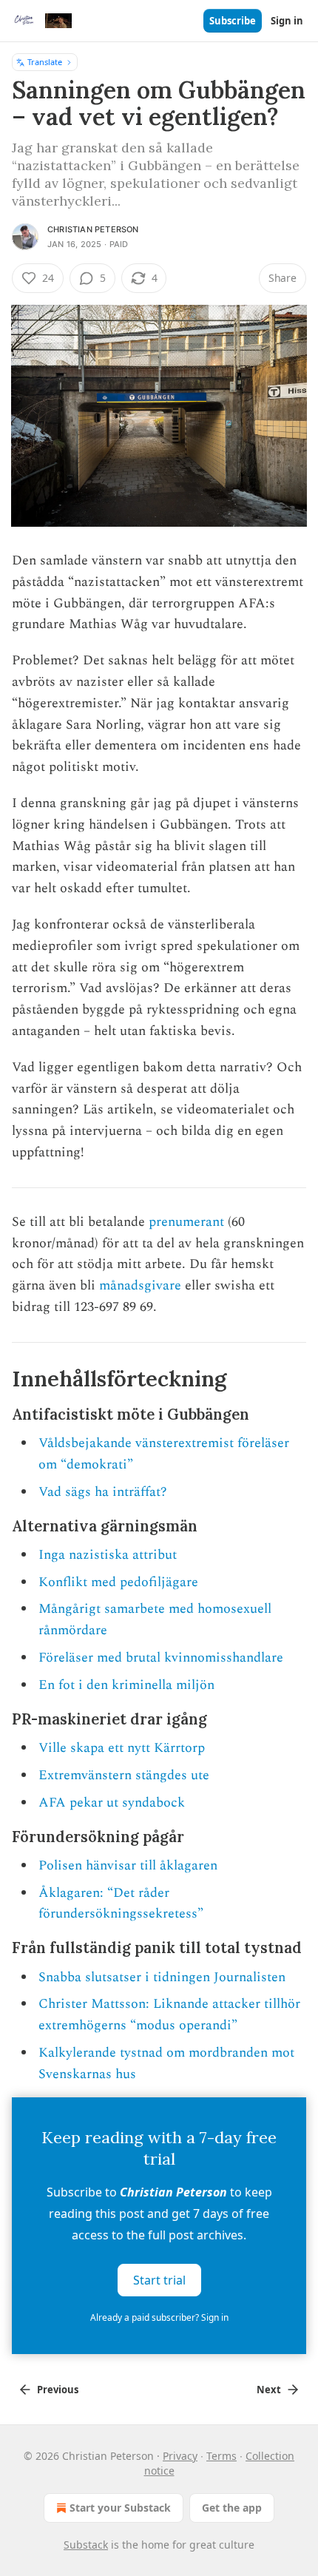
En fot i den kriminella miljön (126, 1685)
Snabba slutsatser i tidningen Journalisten (162, 1977)
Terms (221, 2456)
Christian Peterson (93, 229)
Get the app (232, 2508)
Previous (58, 2390)
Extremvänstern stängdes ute (124, 1775)
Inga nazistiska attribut (108, 1555)
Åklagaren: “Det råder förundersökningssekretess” (121, 1904)
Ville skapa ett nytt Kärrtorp (122, 1748)
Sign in (287, 21)
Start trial (159, 2280)
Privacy (180, 2456)
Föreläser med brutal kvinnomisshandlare (161, 1658)
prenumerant (186, 1222)
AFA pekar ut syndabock (112, 1803)
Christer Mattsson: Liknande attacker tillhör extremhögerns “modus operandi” (169, 2014)
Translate (45, 62)
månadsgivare (140, 1285)
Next (269, 2390)
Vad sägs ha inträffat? (103, 1492)
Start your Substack (120, 2508)
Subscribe (233, 21)
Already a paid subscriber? (159, 2317)
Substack (86, 2545)
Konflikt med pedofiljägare (118, 1582)
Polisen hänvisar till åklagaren (128, 1865)
